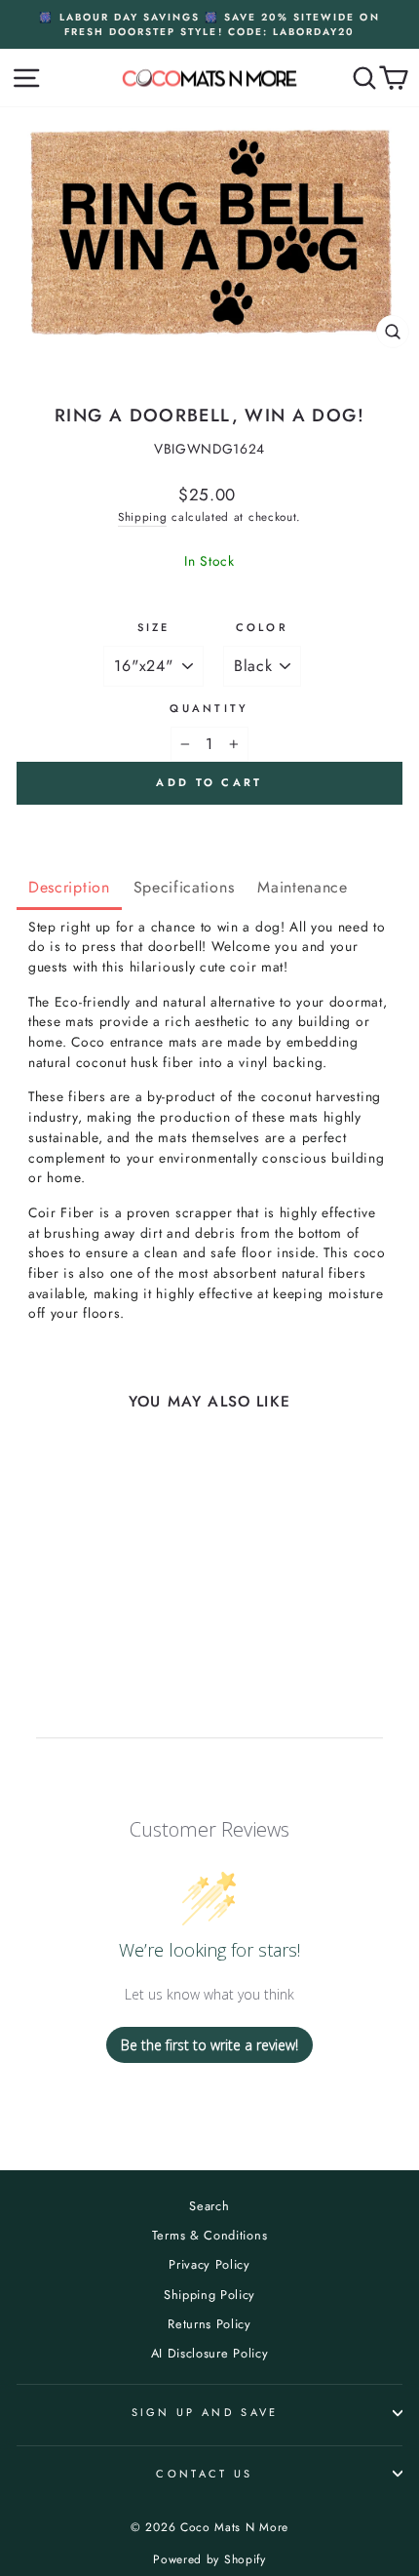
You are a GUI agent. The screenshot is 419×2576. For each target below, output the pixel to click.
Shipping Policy (209, 2295)
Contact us (204, 2474)
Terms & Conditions (209, 2235)
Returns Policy (209, 2324)
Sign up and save (205, 2412)
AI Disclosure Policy (210, 2353)
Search (209, 2206)
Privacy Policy (209, 2264)
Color (263, 627)
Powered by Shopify (209, 2559)
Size (154, 627)
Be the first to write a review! (209, 2045)
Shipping (143, 516)
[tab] (69, 889)
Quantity (209, 708)
